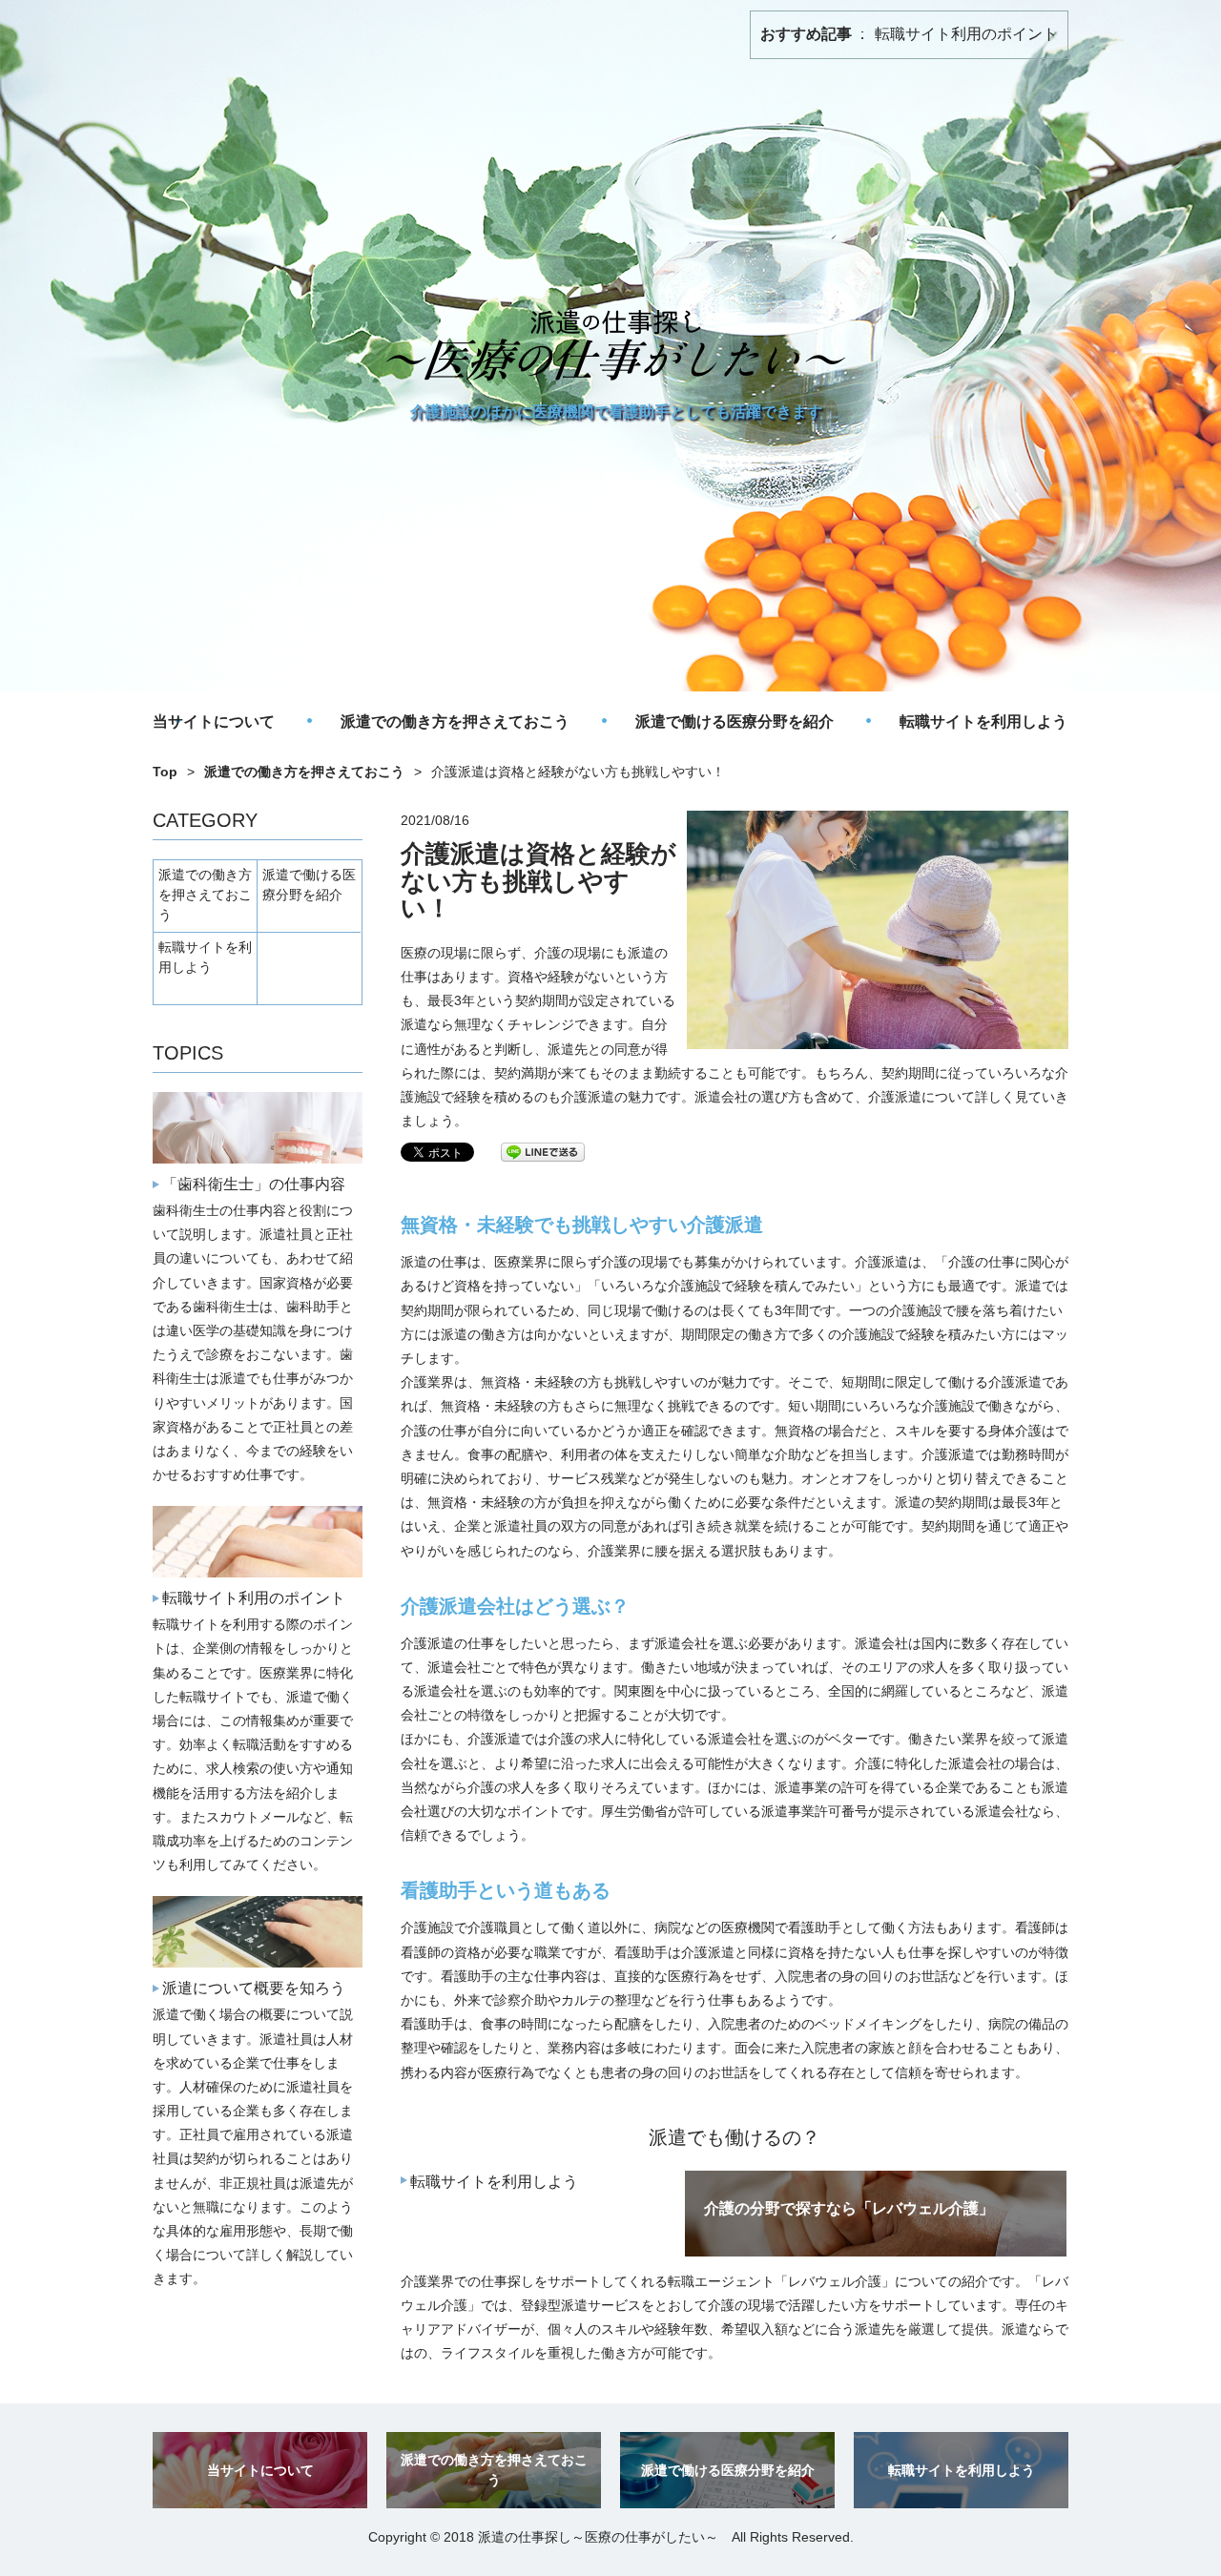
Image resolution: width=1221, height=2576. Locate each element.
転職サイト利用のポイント (966, 34)
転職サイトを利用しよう (983, 721)
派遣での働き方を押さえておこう (455, 721)
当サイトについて (214, 721)
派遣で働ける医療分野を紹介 (735, 721)
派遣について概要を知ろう (254, 1988)
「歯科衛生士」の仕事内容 (254, 1184)
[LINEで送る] (543, 1151)
